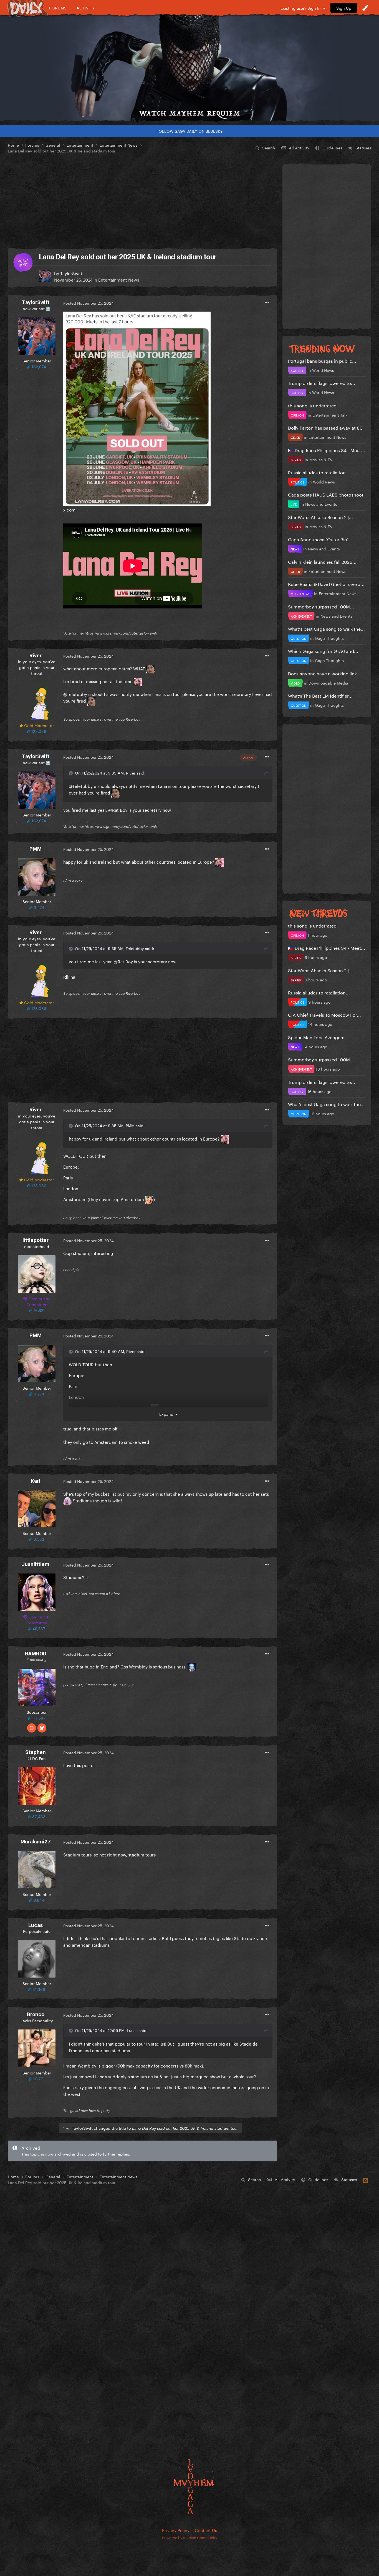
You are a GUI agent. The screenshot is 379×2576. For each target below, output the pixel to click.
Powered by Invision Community (190, 2537)
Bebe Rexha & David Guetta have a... (326, 584)
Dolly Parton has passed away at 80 (325, 427)
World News (323, 370)
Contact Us (206, 2530)
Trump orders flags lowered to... (322, 383)
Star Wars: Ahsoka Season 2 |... (320, 517)
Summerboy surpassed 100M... (321, 606)
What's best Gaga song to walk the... (326, 628)
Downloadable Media (328, 683)
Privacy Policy (176, 2530)
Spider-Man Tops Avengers (316, 1037)
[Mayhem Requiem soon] (189, 68)
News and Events (321, 504)
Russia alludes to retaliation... (319, 472)
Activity (86, 8)
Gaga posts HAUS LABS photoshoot (326, 494)
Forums (58, 8)
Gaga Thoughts (329, 638)
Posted (89, 303)
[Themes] (365, 8)
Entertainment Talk (330, 415)
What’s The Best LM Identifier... (320, 695)
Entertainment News (119, 279)
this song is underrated (312, 405)
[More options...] (267, 303)
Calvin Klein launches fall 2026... (322, 561)
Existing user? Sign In (302, 8)
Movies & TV (321, 459)
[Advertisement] (142, 201)
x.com (69, 509)
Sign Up (344, 8)
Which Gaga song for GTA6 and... (323, 651)
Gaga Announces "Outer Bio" (318, 539)
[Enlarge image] (137, 408)
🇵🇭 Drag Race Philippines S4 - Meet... (327, 450)
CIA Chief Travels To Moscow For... (324, 1014)
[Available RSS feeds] (366, 2179)
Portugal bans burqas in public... (322, 360)
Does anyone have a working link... (324, 673)
